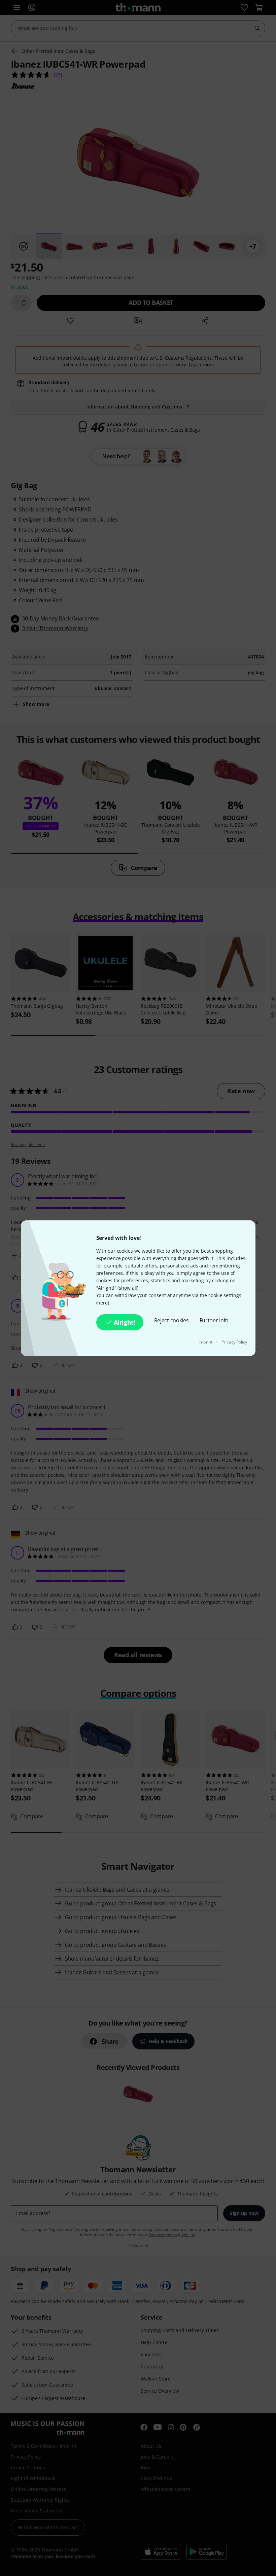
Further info (214, 1320)
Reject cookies (171, 1320)
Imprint (206, 1342)
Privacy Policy (234, 1342)
